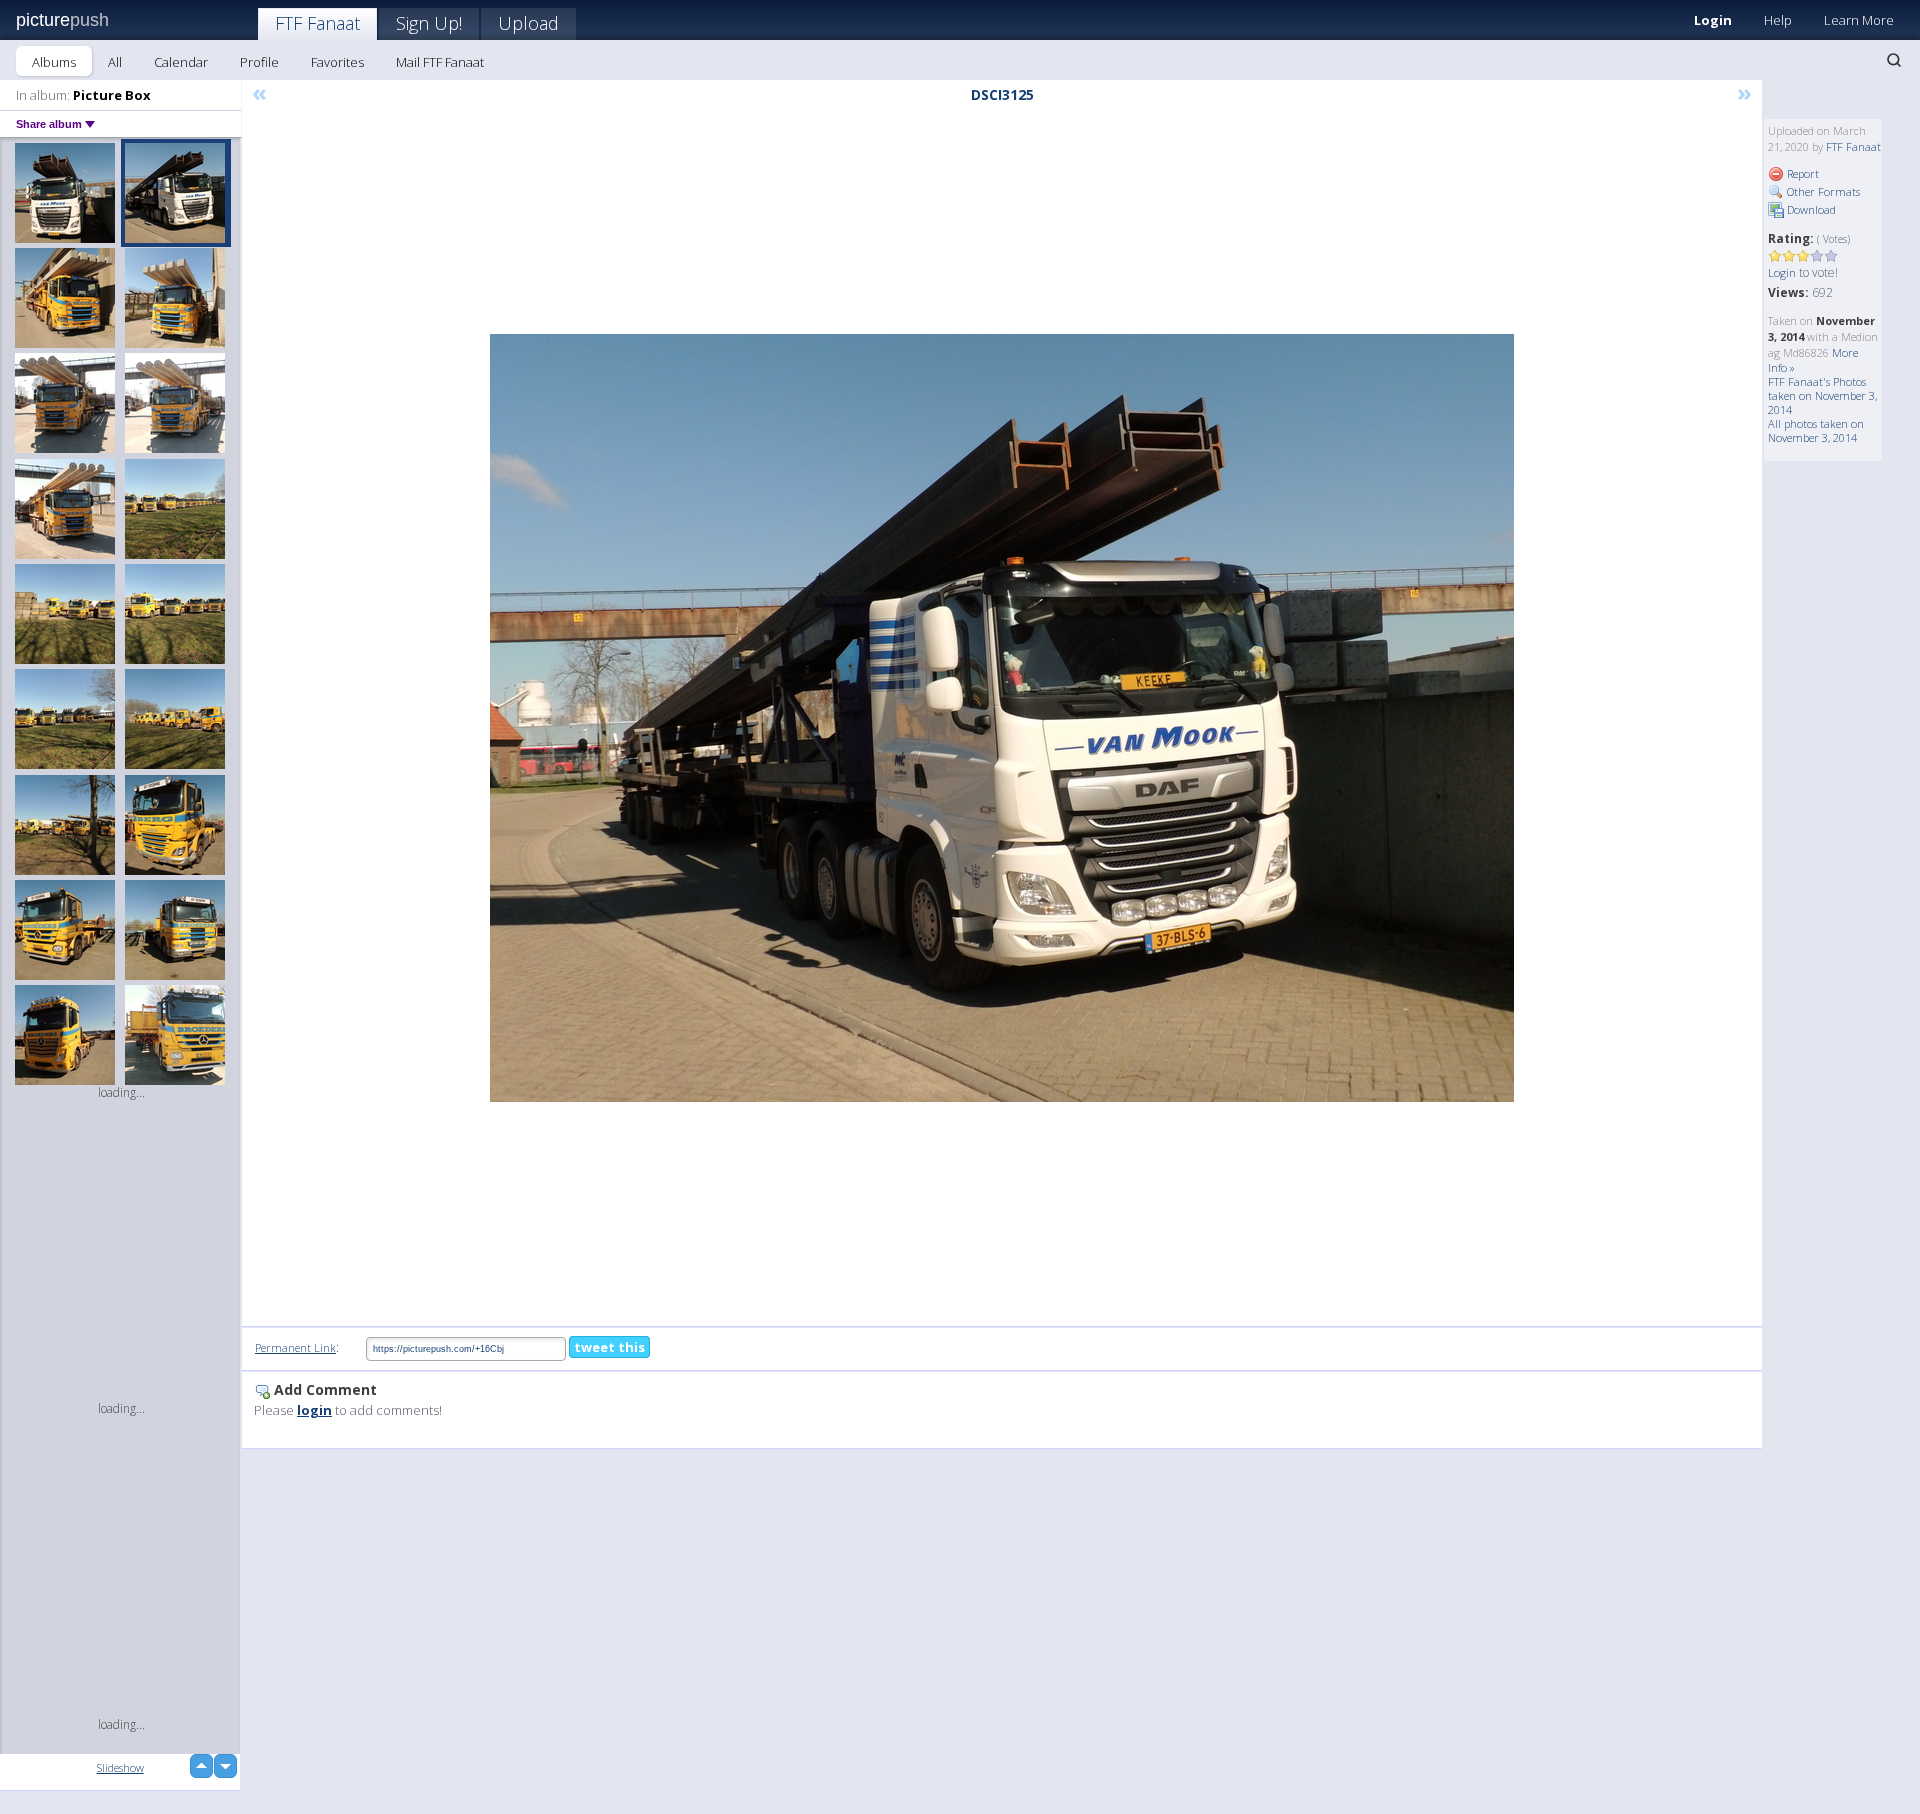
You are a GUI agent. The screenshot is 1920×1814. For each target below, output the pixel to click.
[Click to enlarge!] (1002, 718)
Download (1810, 209)
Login (1713, 20)
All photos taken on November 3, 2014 (1816, 430)
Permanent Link (295, 1347)
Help (1778, 20)
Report (1801, 173)
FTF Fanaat (317, 23)
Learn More (1859, 20)
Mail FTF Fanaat (440, 62)
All (115, 62)
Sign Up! (429, 23)
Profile (259, 62)
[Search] (1894, 60)
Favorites (337, 62)
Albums (54, 62)
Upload (528, 23)
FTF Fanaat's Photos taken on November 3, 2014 (1822, 395)
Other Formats (1822, 191)
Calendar (181, 62)
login (314, 1410)
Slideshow (120, 1767)
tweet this (609, 1347)
